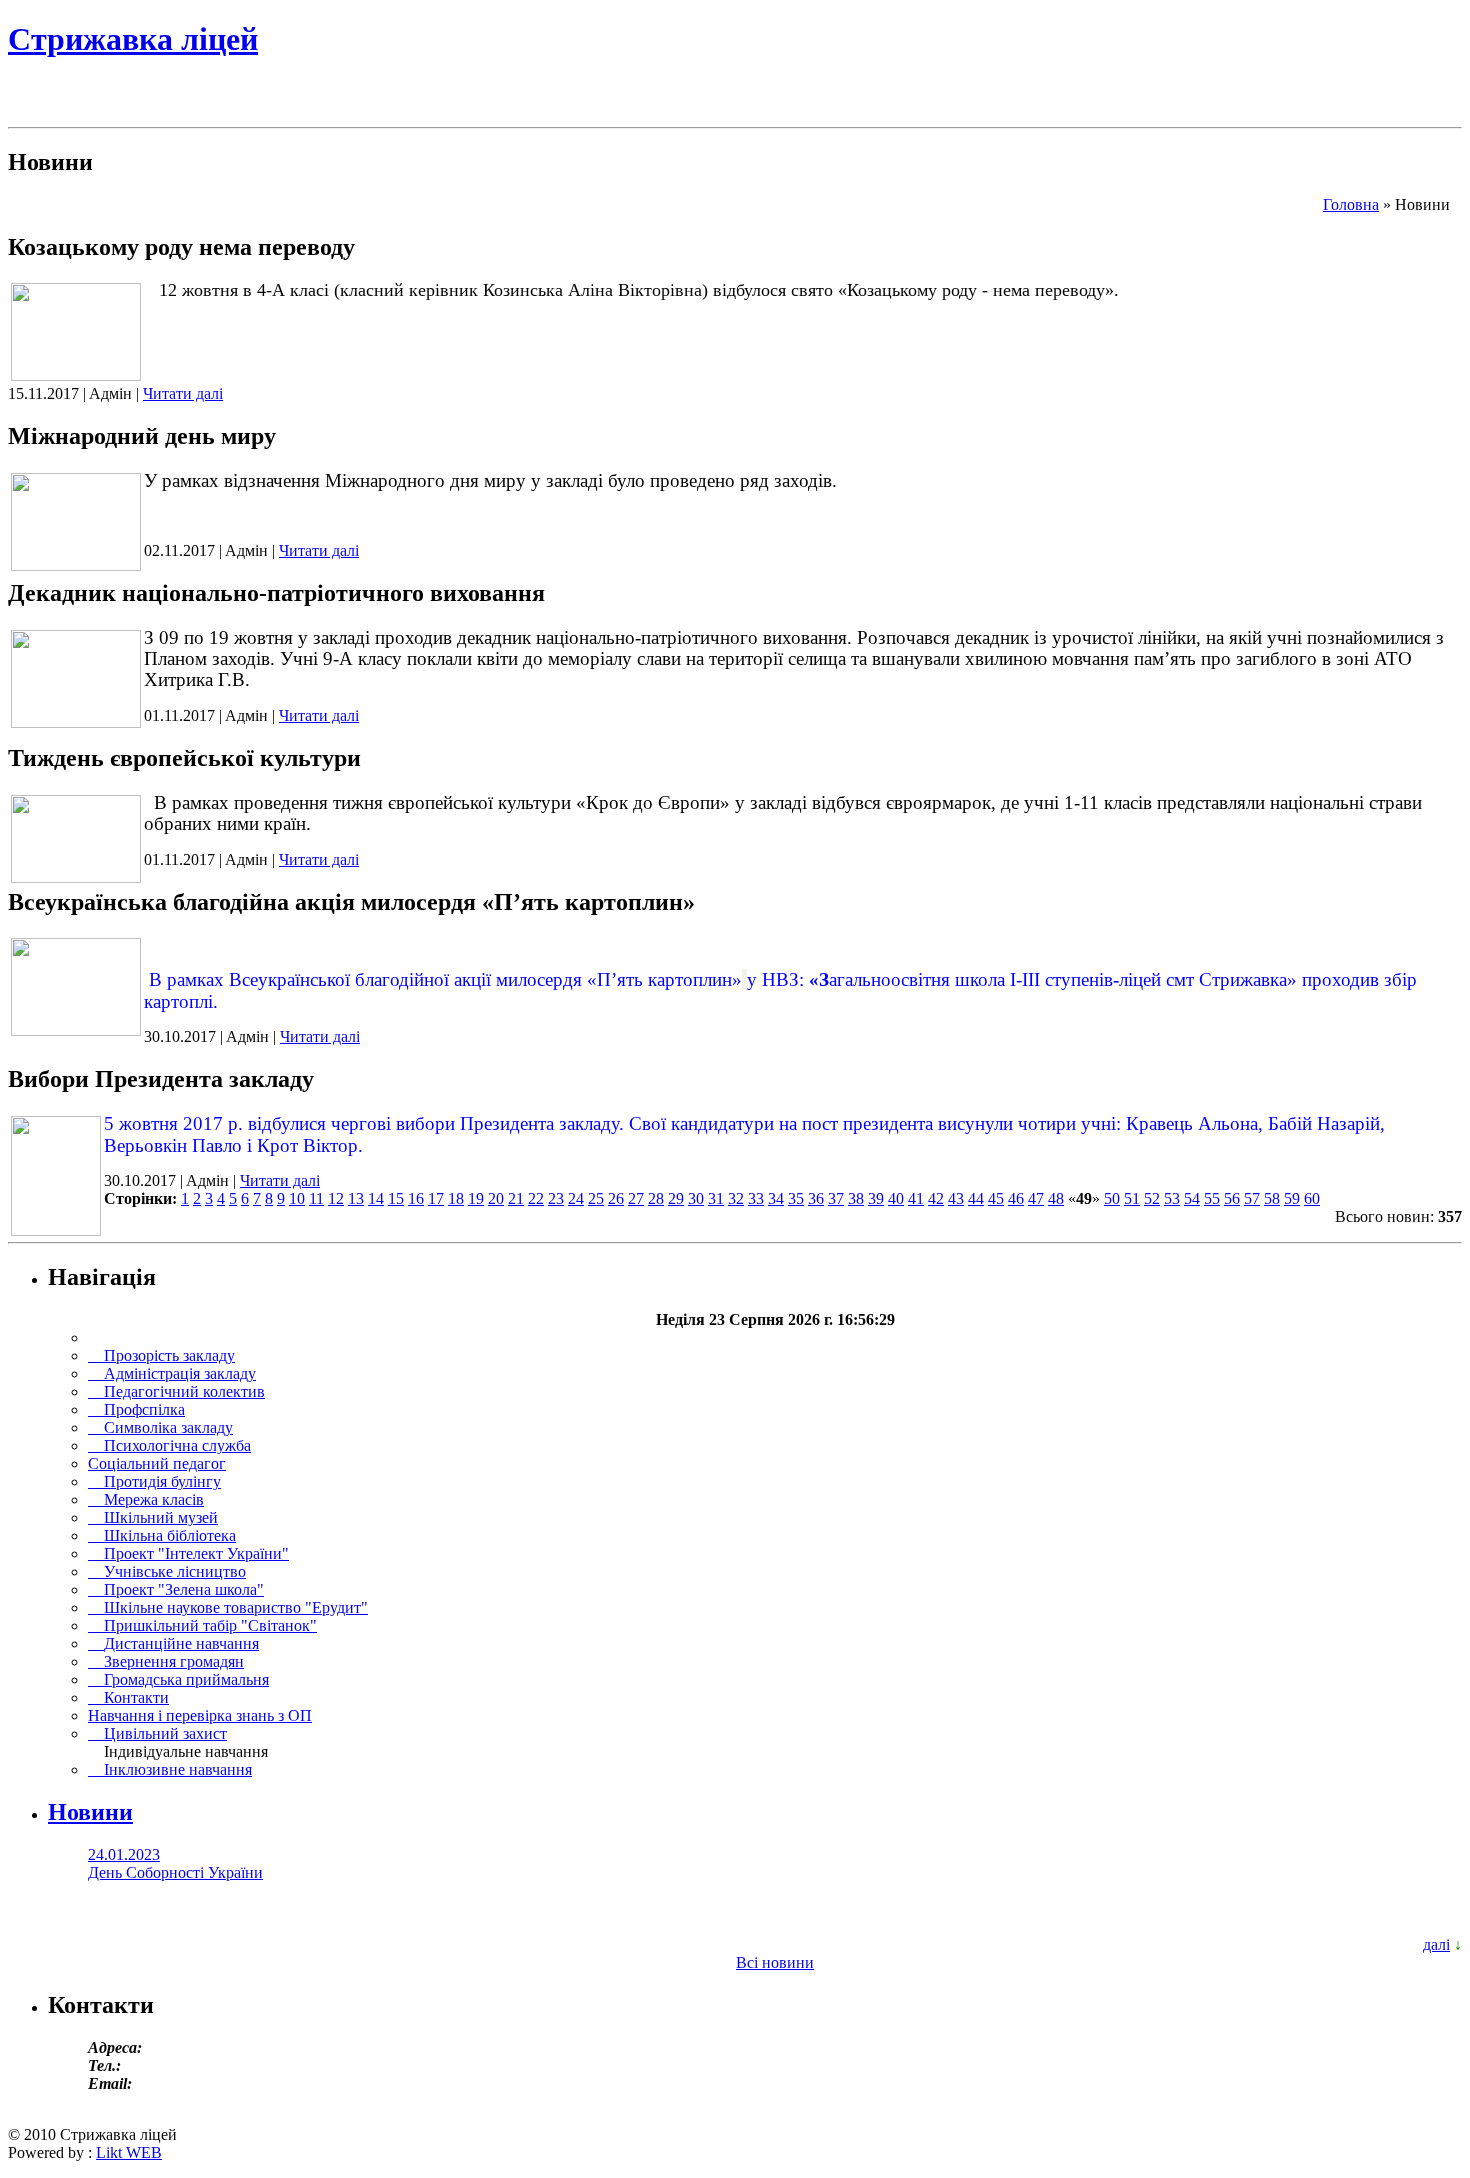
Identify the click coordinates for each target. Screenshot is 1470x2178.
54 (1192, 1198)
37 (836, 1198)
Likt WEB (129, 2152)
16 (416, 1198)
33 (756, 1198)
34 (776, 1198)
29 (676, 1198)
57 (1252, 1198)
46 (1016, 1198)
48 (1056, 1198)
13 (356, 1198)
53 (1172, 1198)
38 (856, 1198)
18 (456, 1198)
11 (316, 1198)
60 (1312, 1198)
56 (1232, 1198)
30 (696, 1198)
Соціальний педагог (157, 1463)
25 (596, 1198)
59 (1292, 1198)
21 (516, 1198)
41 (916, 1198)
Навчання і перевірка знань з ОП (200, 1715)
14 (376, 1198)
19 (476, 1198)
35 (796, 1198)
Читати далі (183, 393)
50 (1112, 1198)
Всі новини (775, 1962)
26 (616, 1198)
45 (996, 1198)
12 (336, 1198)
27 (636, 1198)
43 (956, 1198)
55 (1212, 1198)
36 (816, 1198)
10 (297, 1198)
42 (936, 1198)
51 (1132, 1198)
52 (1152, 1198)
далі (1436, 1944)
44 (976, 1198)
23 (556, 1198)
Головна (1351, 204)
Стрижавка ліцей (133, 39)
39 (876, 1198)
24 (576, 1198)
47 (1036, 1198)
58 (1272, 1198)
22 (536, 1198)
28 (656, 1198)
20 (496, 1198)
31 (716, 1198)
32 (736, 1198)
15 (396, 1198)
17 (436, 1198)
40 (896, 1198)
